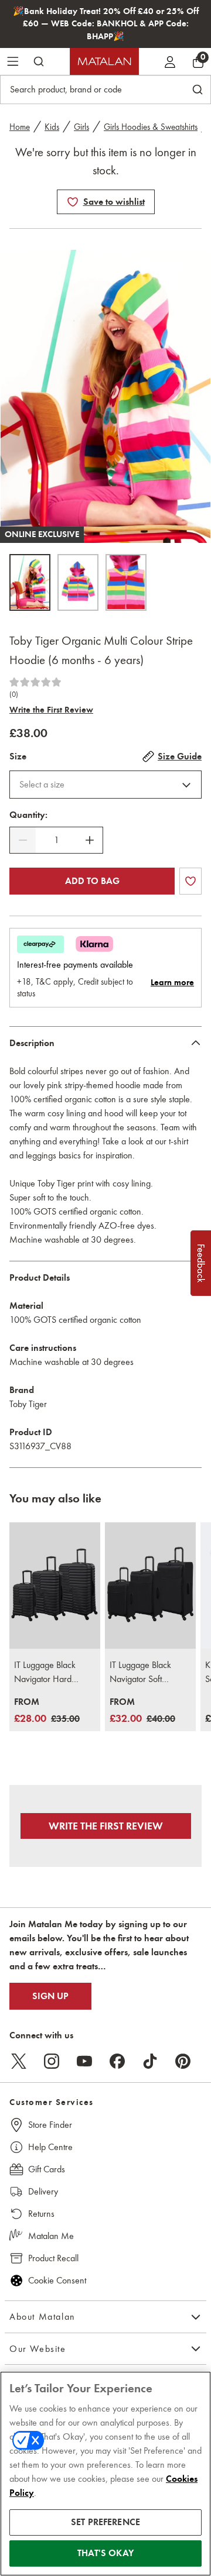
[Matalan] (104, 61)
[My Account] (170, 61)
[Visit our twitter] (19, 2061)
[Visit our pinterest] (183, 2061)
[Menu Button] (13, 61)
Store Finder (50, 2125)
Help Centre (50, 2147)
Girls (81, 127)
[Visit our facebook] (117, 2061)
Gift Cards (47, 2169)
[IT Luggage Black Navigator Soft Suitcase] (150, 1586)
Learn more (172, 982)
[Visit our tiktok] (150, 2061)
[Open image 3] (126, 582)
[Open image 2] (78, 582)
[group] (47, 1711)
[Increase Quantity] (90, 840)
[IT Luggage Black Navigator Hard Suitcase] (55, 1586)
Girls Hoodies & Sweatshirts (151, 127)
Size (18, 756)
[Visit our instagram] (52, 2061)
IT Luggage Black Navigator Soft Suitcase (140, 1673)
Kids (52, 127)
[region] (105, 2474)
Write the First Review (51, 710)
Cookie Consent (57, 2280)
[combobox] (105, 785)
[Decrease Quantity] (23, 840)
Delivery (43, 2191)
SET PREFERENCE (105, 2522)
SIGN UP (50, 1996)
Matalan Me (51, 2236)
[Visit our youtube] (84, 2061)
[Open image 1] (30, 582)
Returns (41, 2214)
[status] (56, 840)
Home (20, 127)
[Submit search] (39, 61)
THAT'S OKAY (105, 2553)
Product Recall (53, 2258)
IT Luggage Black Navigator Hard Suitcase (45, 1673)
